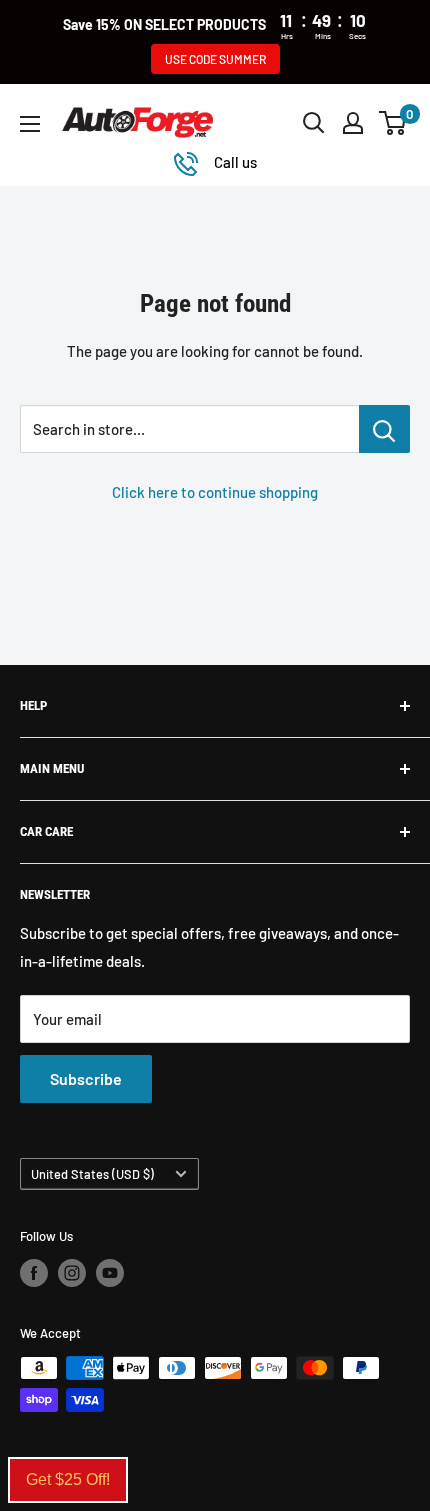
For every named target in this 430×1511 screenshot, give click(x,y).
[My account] (353, 123)
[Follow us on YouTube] (110, 1273)
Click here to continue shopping (215, 492)
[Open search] (314, 123)
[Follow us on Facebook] (34, 1273)
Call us (235, 162)
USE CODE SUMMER (215, 59)
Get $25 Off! (68, 1479)
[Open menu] (30, 124)
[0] (393, 123)
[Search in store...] (384, 429)
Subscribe (86, 1078)
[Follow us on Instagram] (72, 1273)
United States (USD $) (92, 1174)
